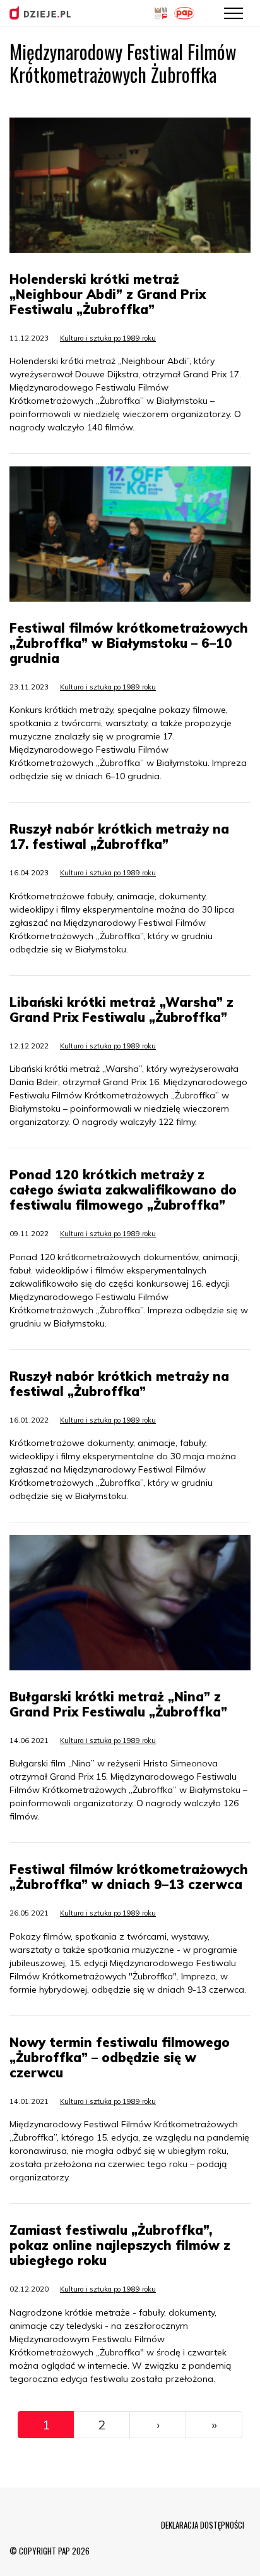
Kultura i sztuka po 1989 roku (108, 338)
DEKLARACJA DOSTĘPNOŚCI (203, 2525)
